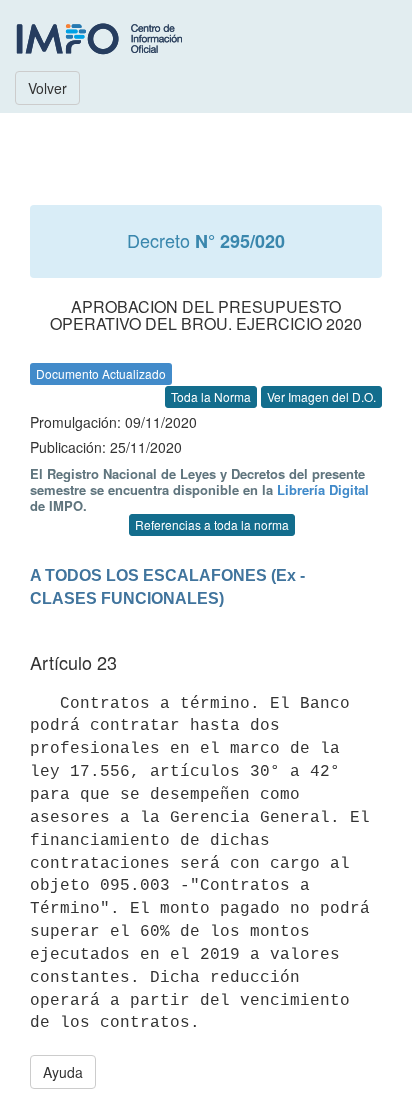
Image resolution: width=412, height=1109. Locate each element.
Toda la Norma (211, 396)
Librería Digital (323, 489)
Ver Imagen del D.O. (321, 396)
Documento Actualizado (101, 373)
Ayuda (63, 1072)
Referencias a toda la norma (212, 524)
